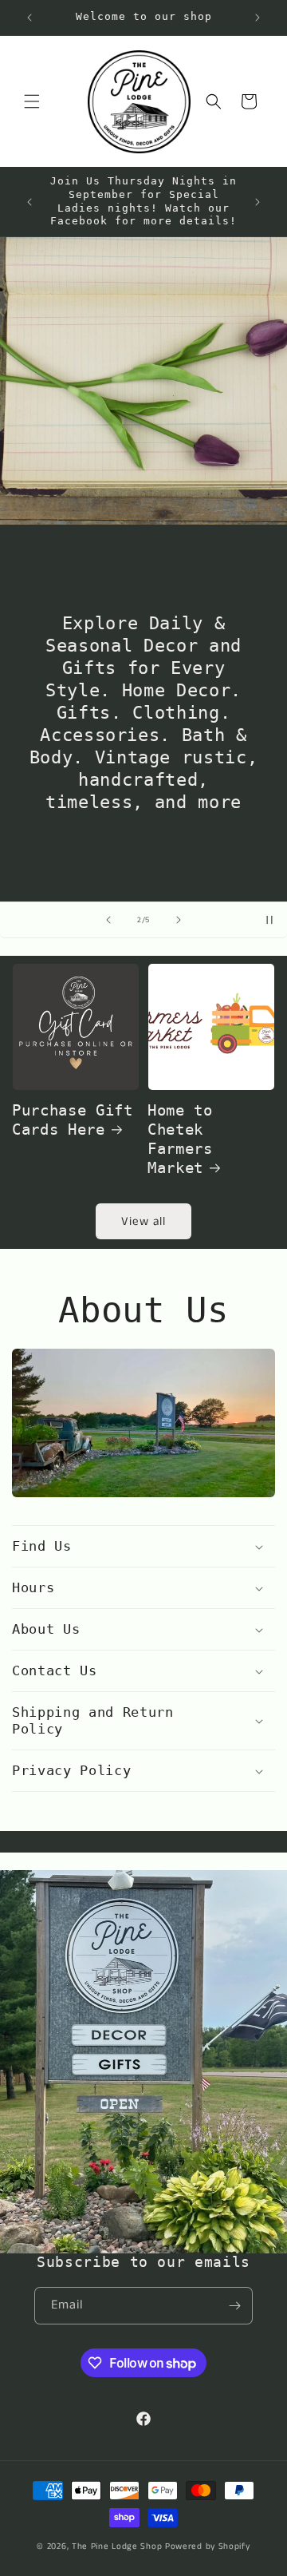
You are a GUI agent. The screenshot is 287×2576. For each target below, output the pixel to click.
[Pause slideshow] (269, 920)
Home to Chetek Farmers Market (180, 1139)
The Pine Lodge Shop (117, 2546)
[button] (32, 101)
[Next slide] (179, 920)
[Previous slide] (108, 920)
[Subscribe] (234, 2306)
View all (143, 1221)
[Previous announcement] (29, 18)
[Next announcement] (258, 18)
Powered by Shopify (208, 2546)
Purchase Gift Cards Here (73, 1120)
